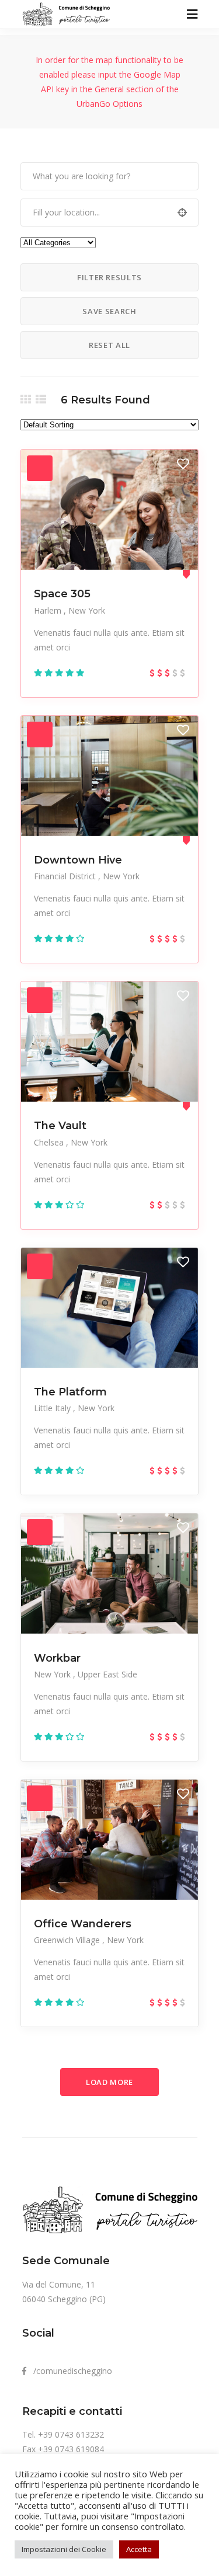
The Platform (70, 1392)
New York (87, 610)
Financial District (66, 876)
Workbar (57, 1658)
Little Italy (53, 1408)
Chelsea (50, 1142)
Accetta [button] (139, 2549)
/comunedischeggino (69, 2371)
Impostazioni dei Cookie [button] (64, 2549)
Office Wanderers (83, 1924)
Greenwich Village (68, 1940)
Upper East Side (107, 1674)
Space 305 (62, 594)
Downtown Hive (78, 860)
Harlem (49, 610)
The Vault (60, 1126)
